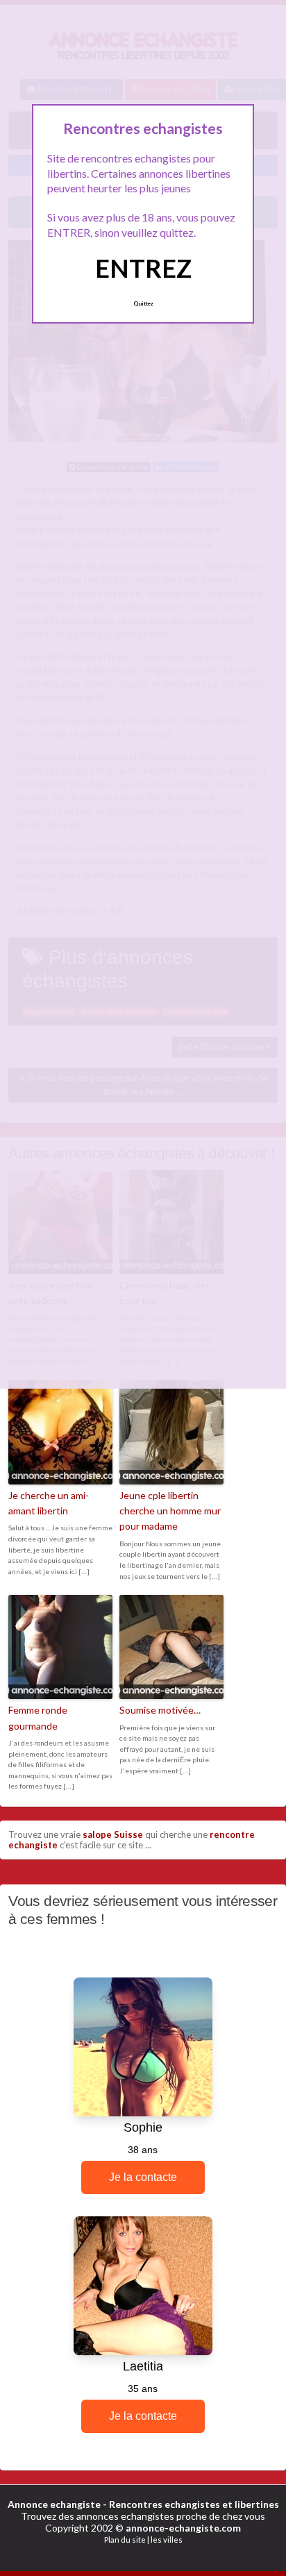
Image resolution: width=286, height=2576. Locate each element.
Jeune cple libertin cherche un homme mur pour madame (170, 1511)
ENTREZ (143, 268)
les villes (167, 2540)
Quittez (143, 303)
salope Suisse (113, 1834)
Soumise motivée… (160, 1710)
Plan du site (125, 2540)
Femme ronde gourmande (38, 1717)
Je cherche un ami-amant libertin (49, 1503)
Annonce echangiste (54, 2504)
